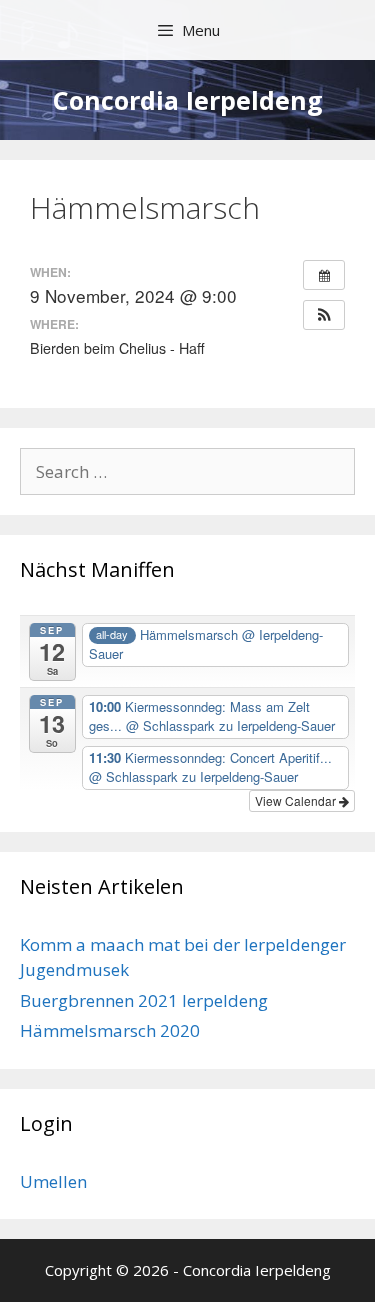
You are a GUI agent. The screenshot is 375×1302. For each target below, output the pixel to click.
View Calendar (297, 800)
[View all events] (324, 275)
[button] (324, 315)
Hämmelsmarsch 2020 (110, 1030)
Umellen (53, 1181)
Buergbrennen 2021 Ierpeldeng (144, 1000)
